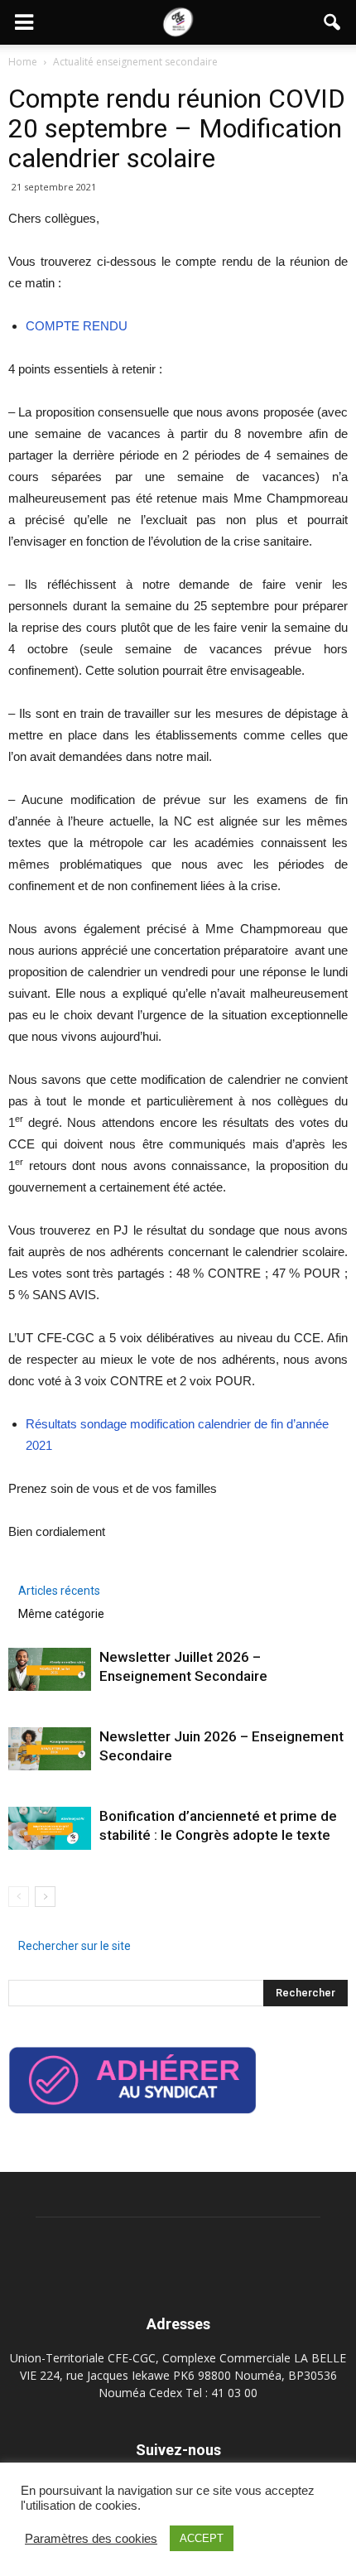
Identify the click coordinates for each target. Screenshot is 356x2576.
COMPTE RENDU (77, 326)
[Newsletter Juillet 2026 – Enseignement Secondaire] (50, 1669)
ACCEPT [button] (202, 2538)
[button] (333, 22)
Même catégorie (61, 1614)
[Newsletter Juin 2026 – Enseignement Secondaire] (50, 1749)
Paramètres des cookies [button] (91, 2539)
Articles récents (59, 1591)
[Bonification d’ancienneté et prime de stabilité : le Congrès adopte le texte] (50, 1828)
